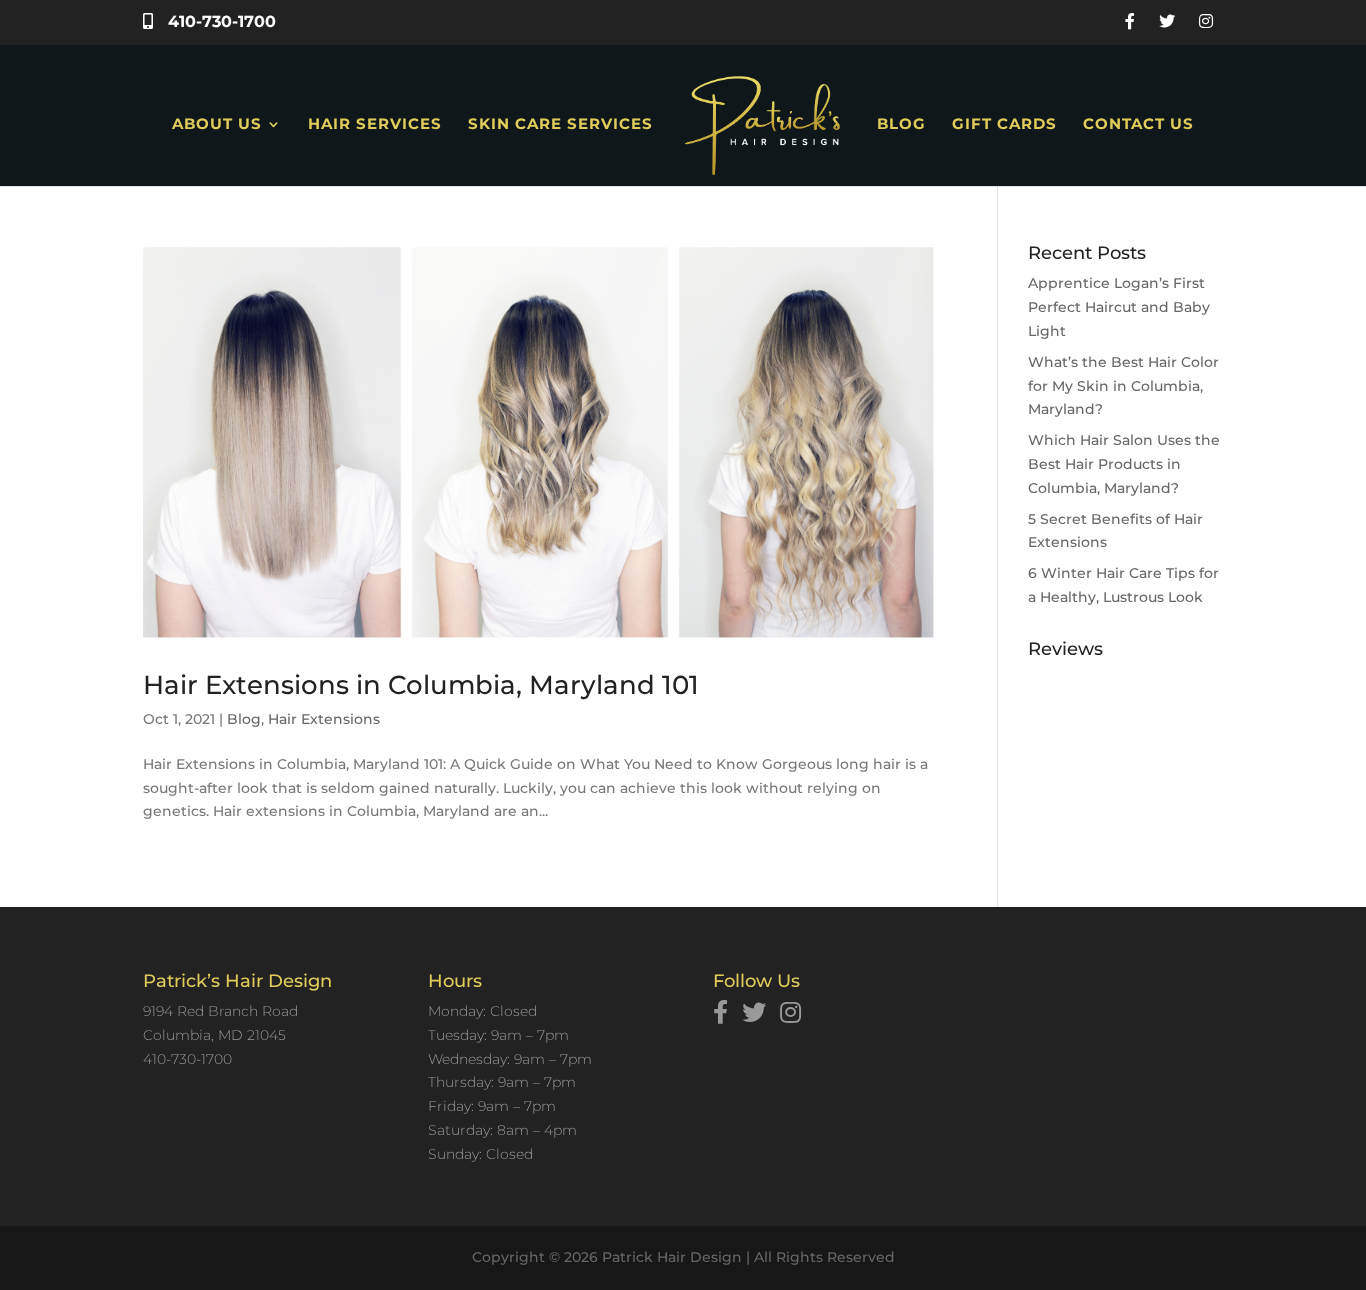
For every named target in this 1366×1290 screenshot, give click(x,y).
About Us (217, 125)
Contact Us (1138, 125)
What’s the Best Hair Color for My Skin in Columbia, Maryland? (1123, 386)
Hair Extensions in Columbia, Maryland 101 (421, 685)
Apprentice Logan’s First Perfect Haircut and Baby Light (1119, 307)
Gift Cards (1004, 125)
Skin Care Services (560, 125)
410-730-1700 (219, 21)
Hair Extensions (324, 719)
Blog (901, 125)
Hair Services (375, 125)
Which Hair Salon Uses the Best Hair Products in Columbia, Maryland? (1124, 464)
